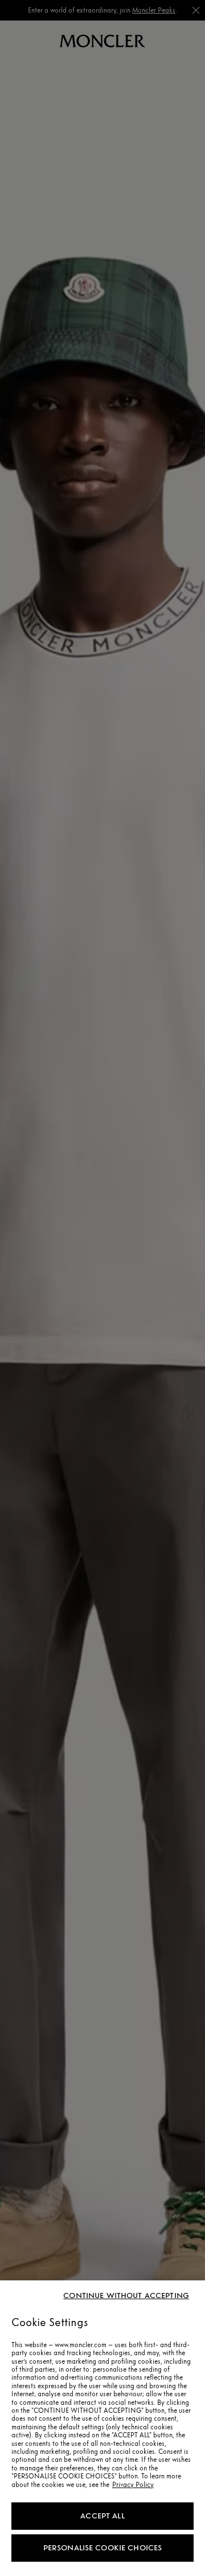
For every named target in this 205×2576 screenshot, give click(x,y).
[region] (102, 2428)
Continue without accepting (126, 2296)
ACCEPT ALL (102, 2516)
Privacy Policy (133, 2485)
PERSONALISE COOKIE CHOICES (103, 2548)
